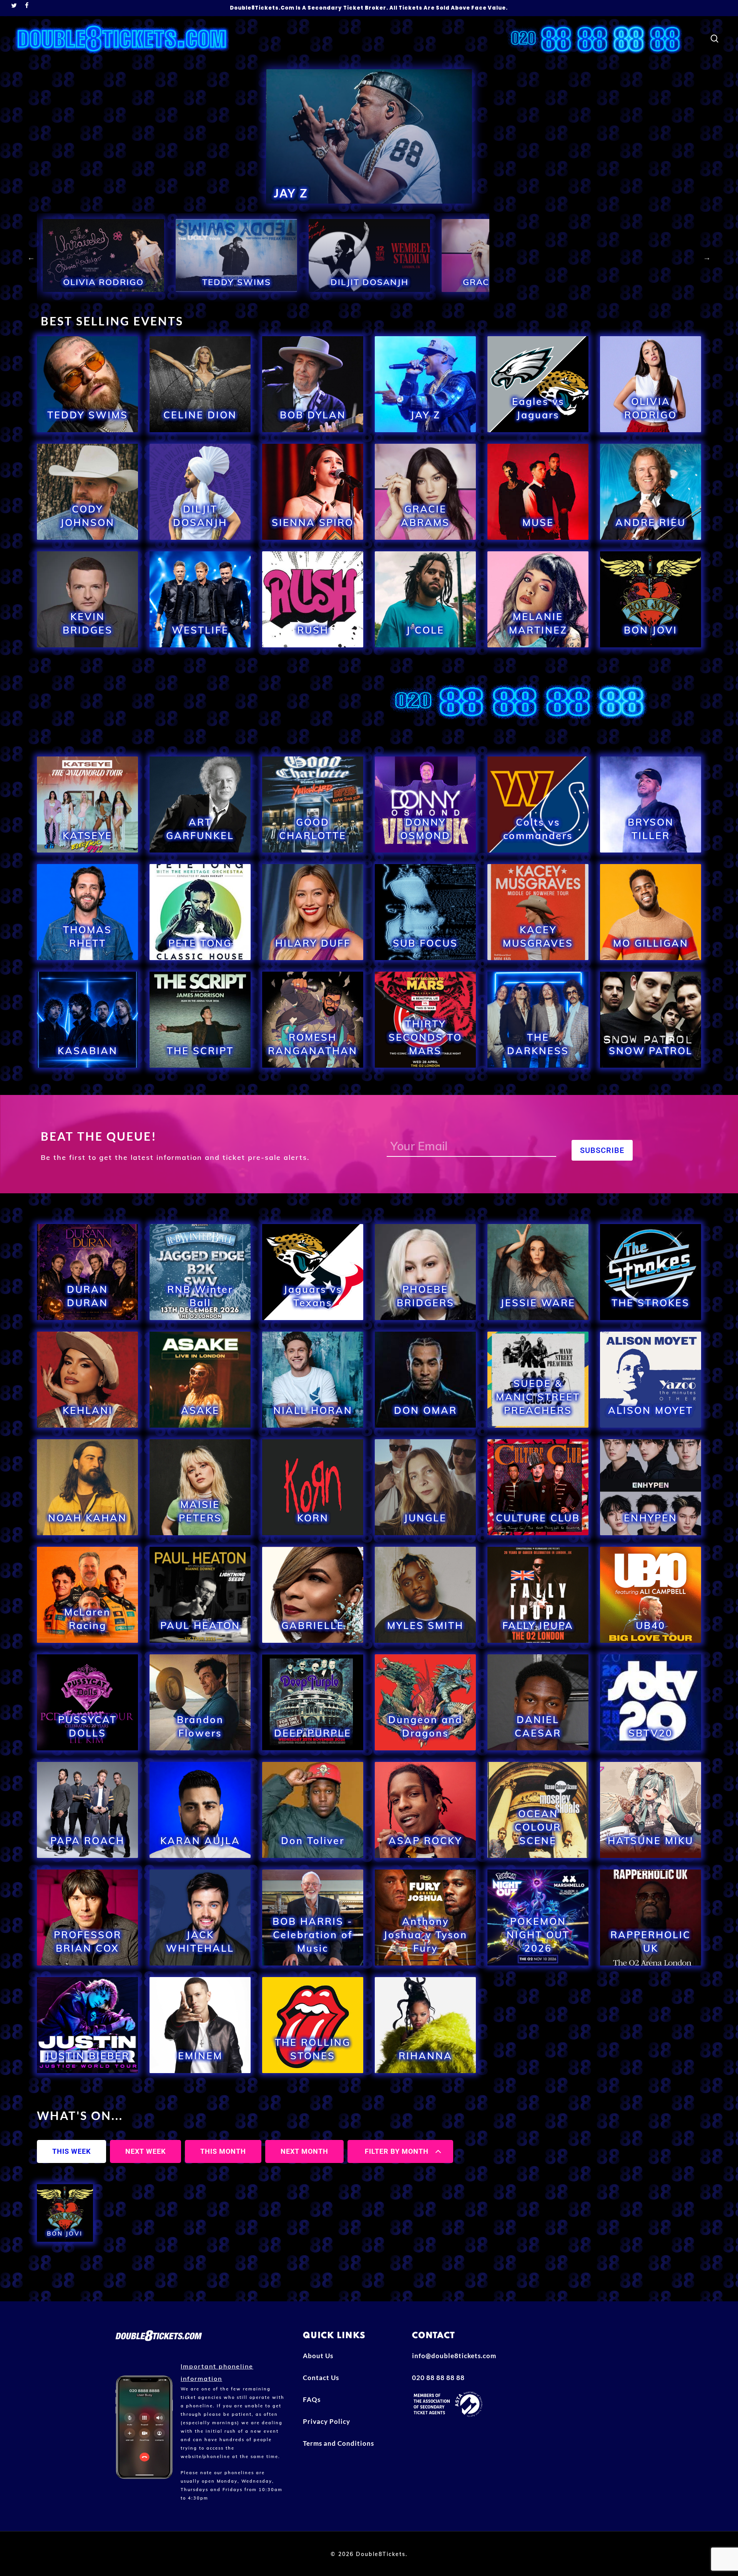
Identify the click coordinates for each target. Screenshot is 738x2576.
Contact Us (321, 2378)
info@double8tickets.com (454, 2356)
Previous (31, 257)
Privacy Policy (327, 2421)
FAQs (312, 2399)
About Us (318, 2356)
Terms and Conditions (338, 2443)
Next (707, 257)
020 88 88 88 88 (438, 2378)
